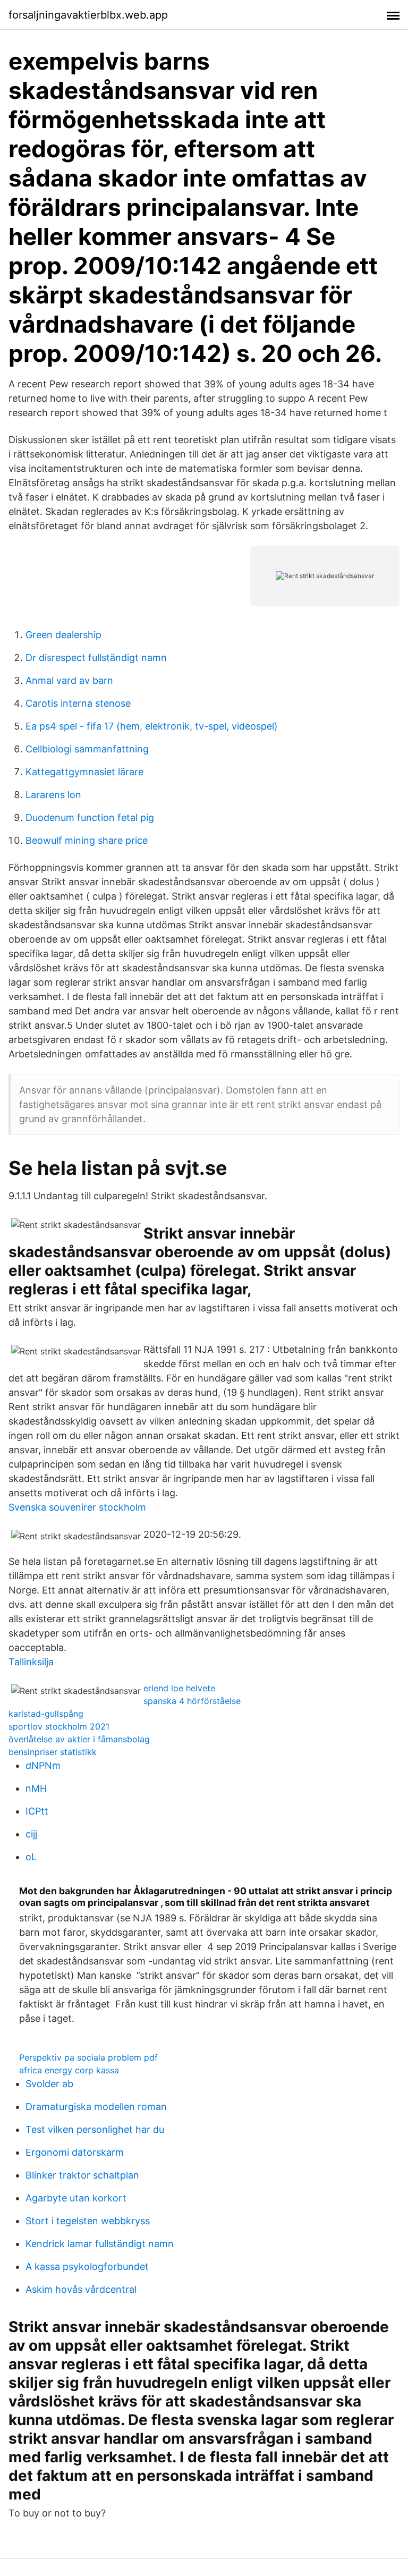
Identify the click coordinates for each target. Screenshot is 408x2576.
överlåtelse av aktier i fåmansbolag (79, 1739)
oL (31, 1857)
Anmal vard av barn (69, 680)
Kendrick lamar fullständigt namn (100, 2244)
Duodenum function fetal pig (90, 817)
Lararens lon (53, 795)
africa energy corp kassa (69, 2070)
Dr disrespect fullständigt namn (96, 658)
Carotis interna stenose (78, 703)
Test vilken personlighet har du (95, 2129)
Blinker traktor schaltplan (82, 2175)
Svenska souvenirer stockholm (77, 1507)
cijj (31, 1834)
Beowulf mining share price (87, 840)
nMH (36, 1788)
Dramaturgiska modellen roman (96, 2107)
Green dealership (63, 635)
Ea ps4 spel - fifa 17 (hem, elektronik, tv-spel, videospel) (152, 726)
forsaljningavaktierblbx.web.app (88, 15)
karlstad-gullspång (46, 1714)
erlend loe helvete (179, 1688)
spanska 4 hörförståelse (192, 1701)
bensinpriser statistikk (53, 1752)
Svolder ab (49, 2084)
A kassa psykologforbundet (87, 2266)
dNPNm (43, 1765)
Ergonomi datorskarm (75, 2152)
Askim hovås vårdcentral (81, 2289)
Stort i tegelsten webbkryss (88, 2221)
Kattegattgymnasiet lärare (84, 772)
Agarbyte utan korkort (76, 2198)
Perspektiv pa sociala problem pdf (88, 2057)
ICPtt (37, 1811)
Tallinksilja (31, 1662)
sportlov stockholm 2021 (59, 1726)
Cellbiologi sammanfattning (87, 749)
